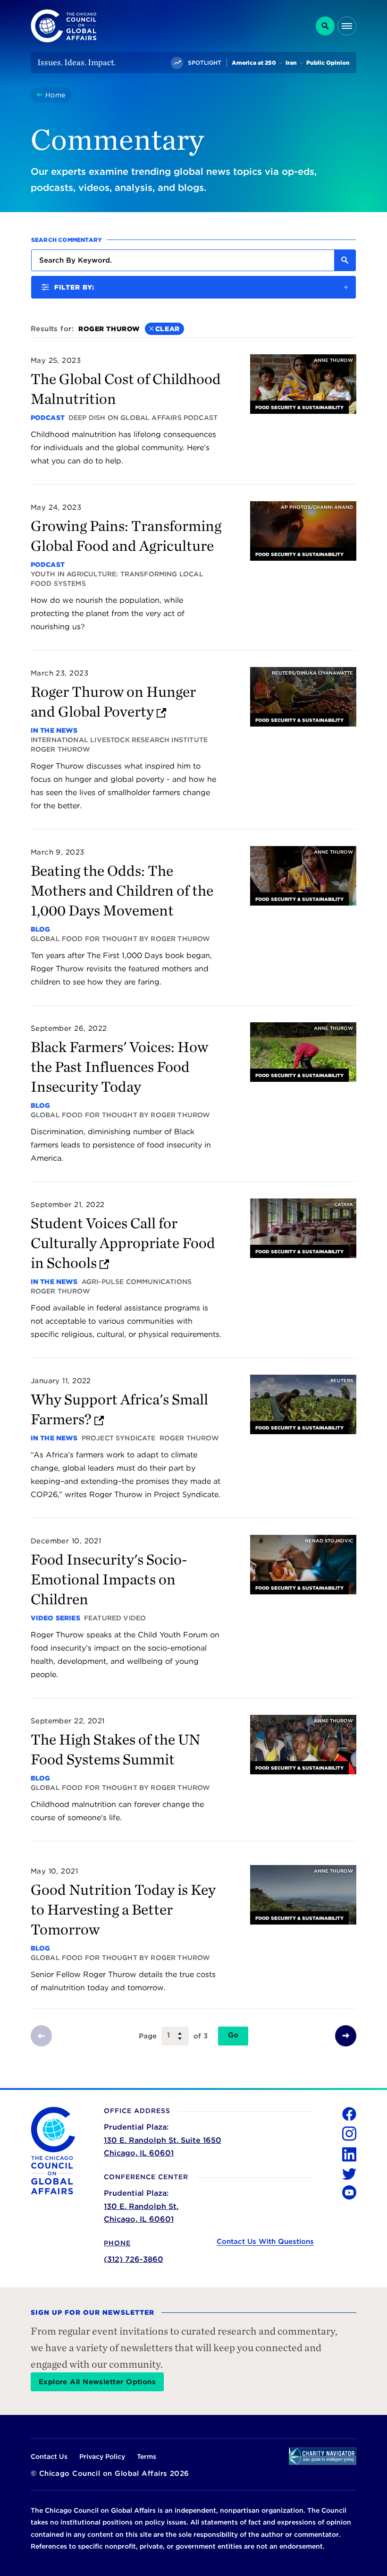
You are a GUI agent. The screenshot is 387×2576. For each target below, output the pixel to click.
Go (233, 2035)
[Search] (325, 26)
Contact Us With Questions (265, 2242)
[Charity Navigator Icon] (323, 2456)
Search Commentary (67, 240)
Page (148, 2036)
